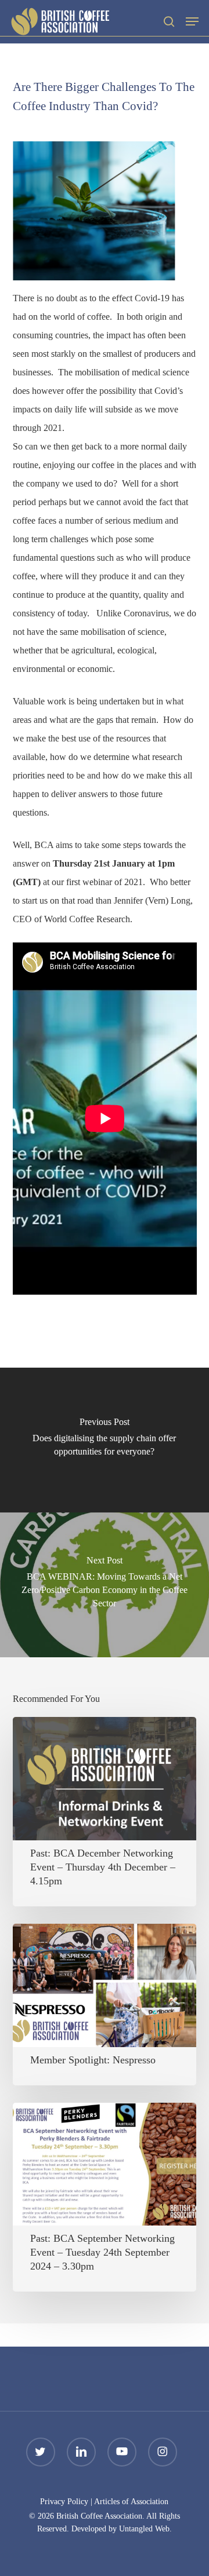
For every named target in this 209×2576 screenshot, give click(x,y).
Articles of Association (131, 2502)
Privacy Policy (64, 2502)
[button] (192, 21)
